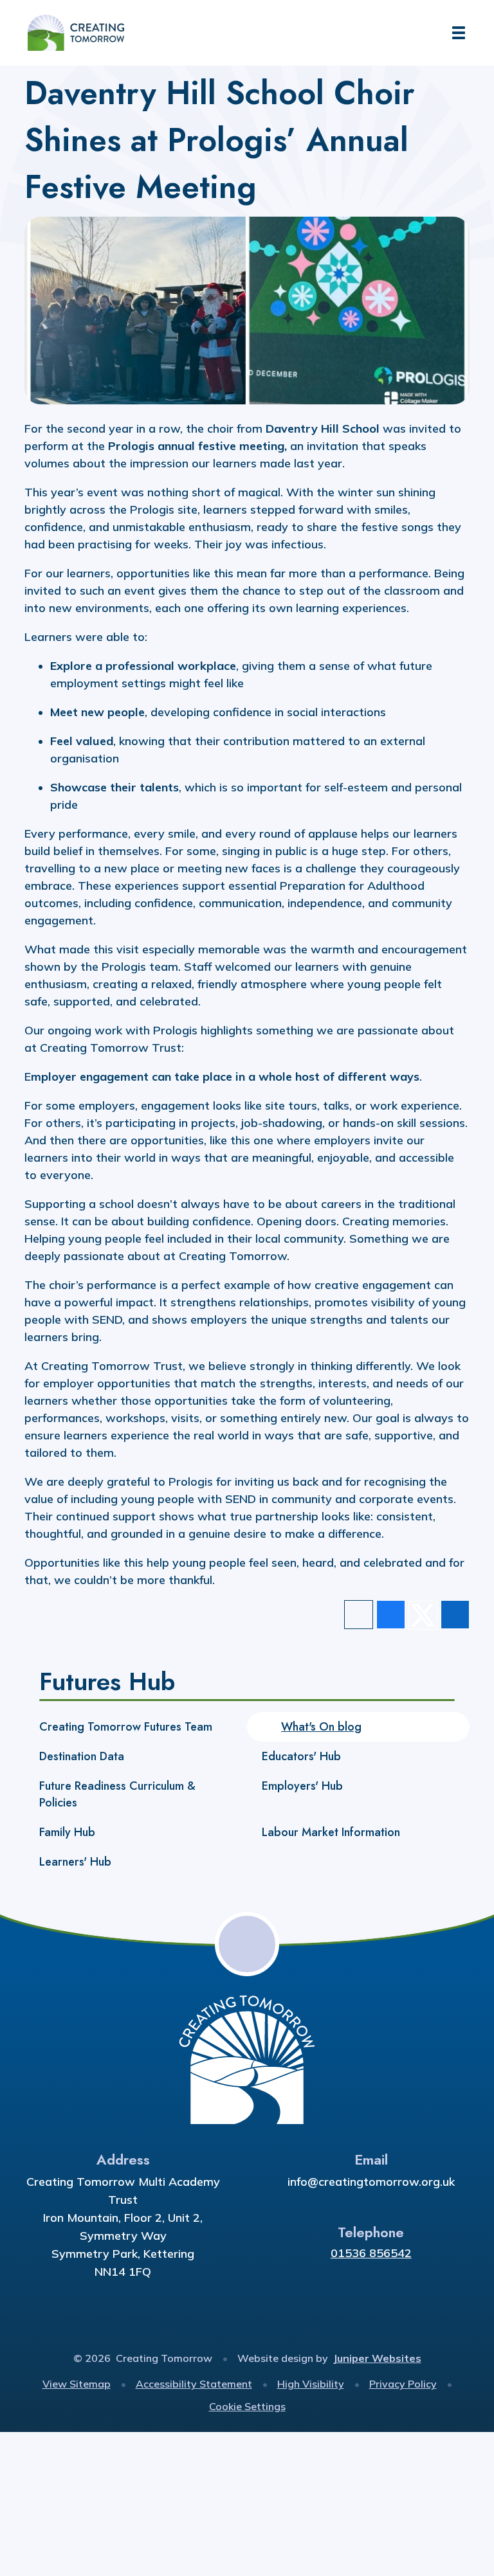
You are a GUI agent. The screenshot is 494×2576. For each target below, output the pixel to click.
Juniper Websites (377, 2358)
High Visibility (311, 2384)
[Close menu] (459, 33)
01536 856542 (371, 2253)
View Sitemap (77, 2384)
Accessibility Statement (194, 2384)
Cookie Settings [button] (247, 2406)
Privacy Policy (403, 2384)
